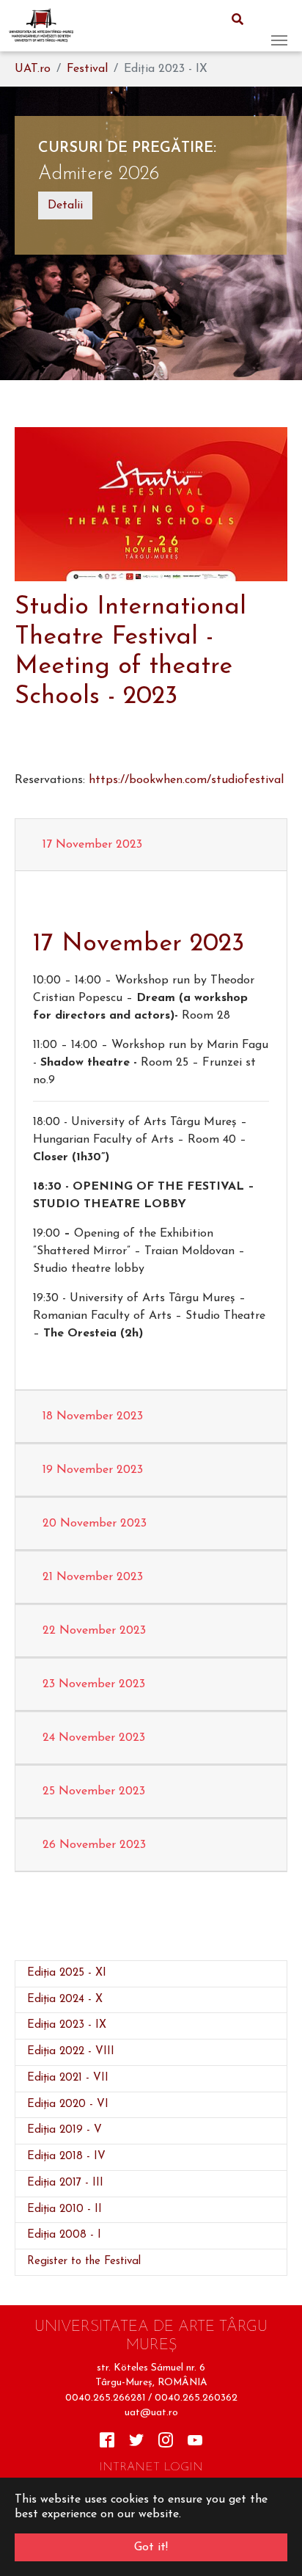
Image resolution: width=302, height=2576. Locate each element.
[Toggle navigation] (279, 26)
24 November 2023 (94, 1738)
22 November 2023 (94, 1631)
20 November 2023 (95, 1524)
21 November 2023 (93, 1577)
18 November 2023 (93, 1416)
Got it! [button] (151, 2547)
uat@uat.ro (151, 2413)
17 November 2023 (92, 845)
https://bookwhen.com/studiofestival (186, 780)
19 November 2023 (93, 1470)
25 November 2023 (94, 1791)
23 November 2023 (94, 1684)
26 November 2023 (94, 1845)
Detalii (65, 205)
